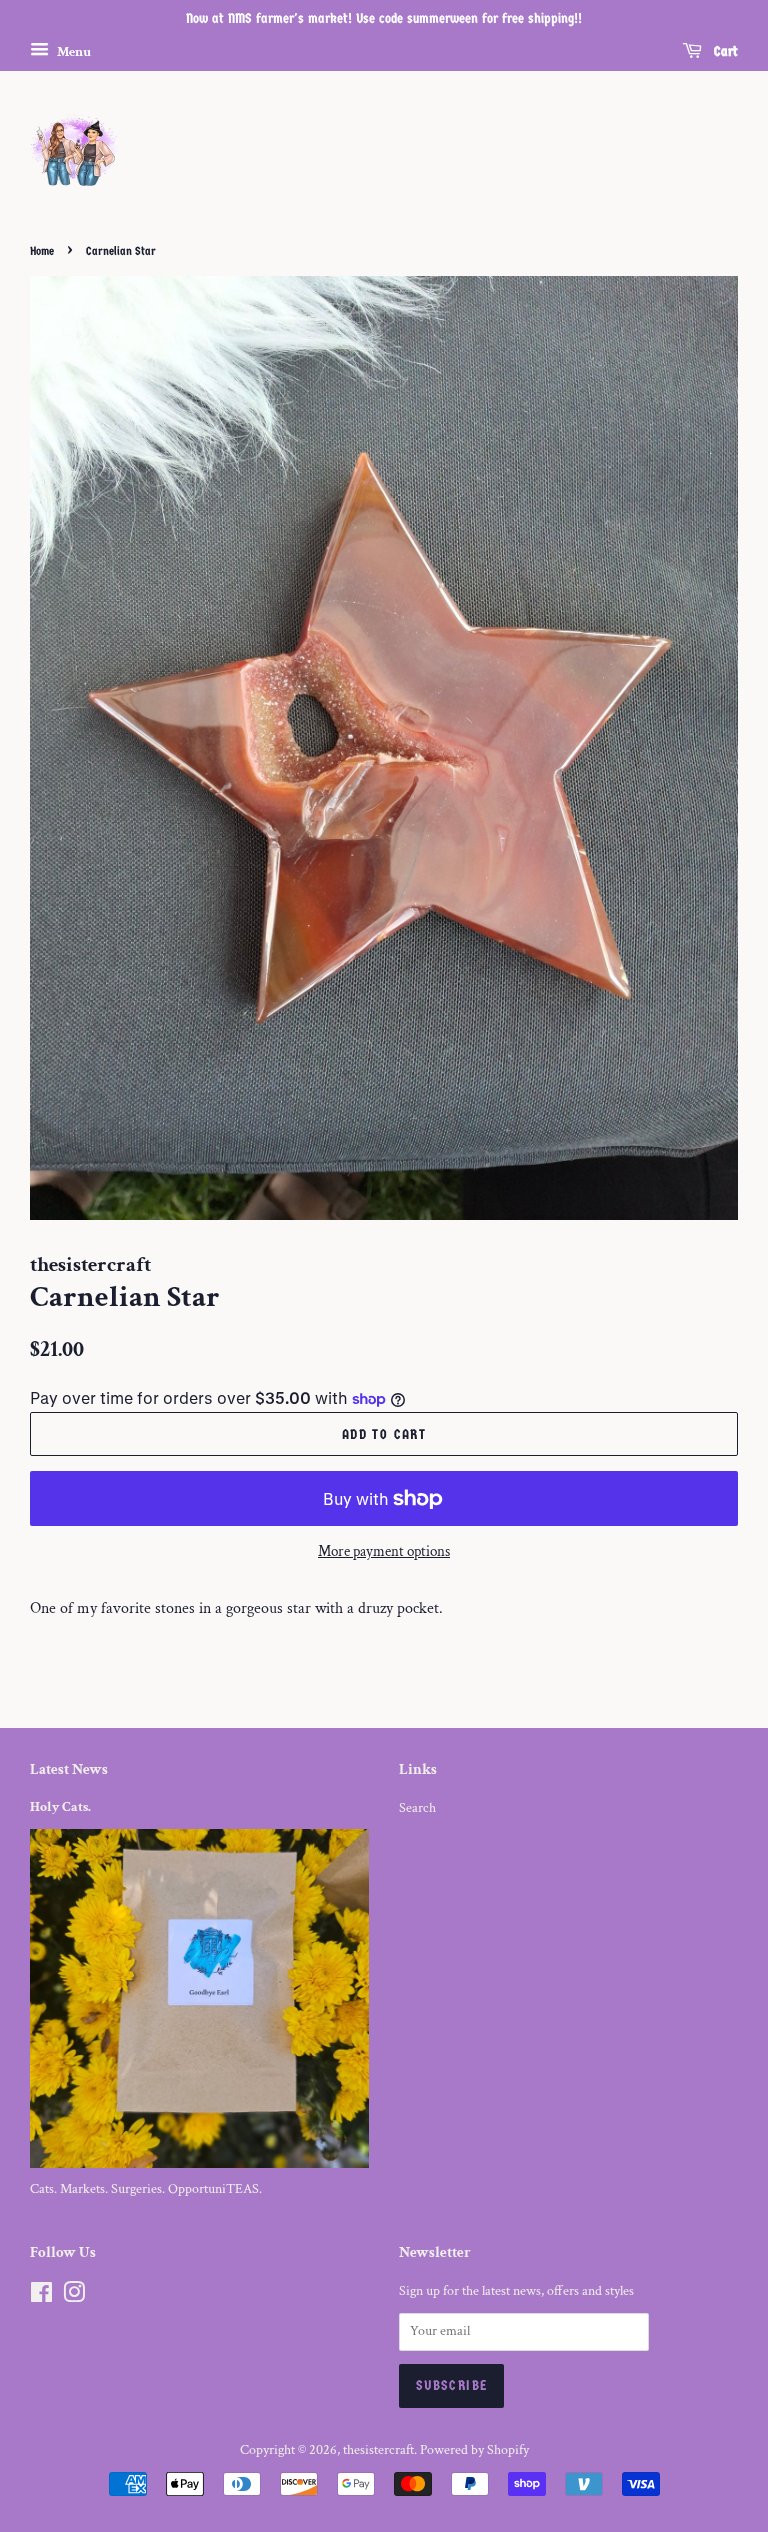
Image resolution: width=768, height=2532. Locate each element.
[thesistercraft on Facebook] (41, 2297)
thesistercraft (378, 2450)
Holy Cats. (60, 1807)
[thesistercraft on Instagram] (74, 2297)
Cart (724, 51)
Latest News (69, 1769)
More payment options (384, 1551)
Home (42, 251)
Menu (72, 51)
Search (417, 1808)
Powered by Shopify (474, 2450)
